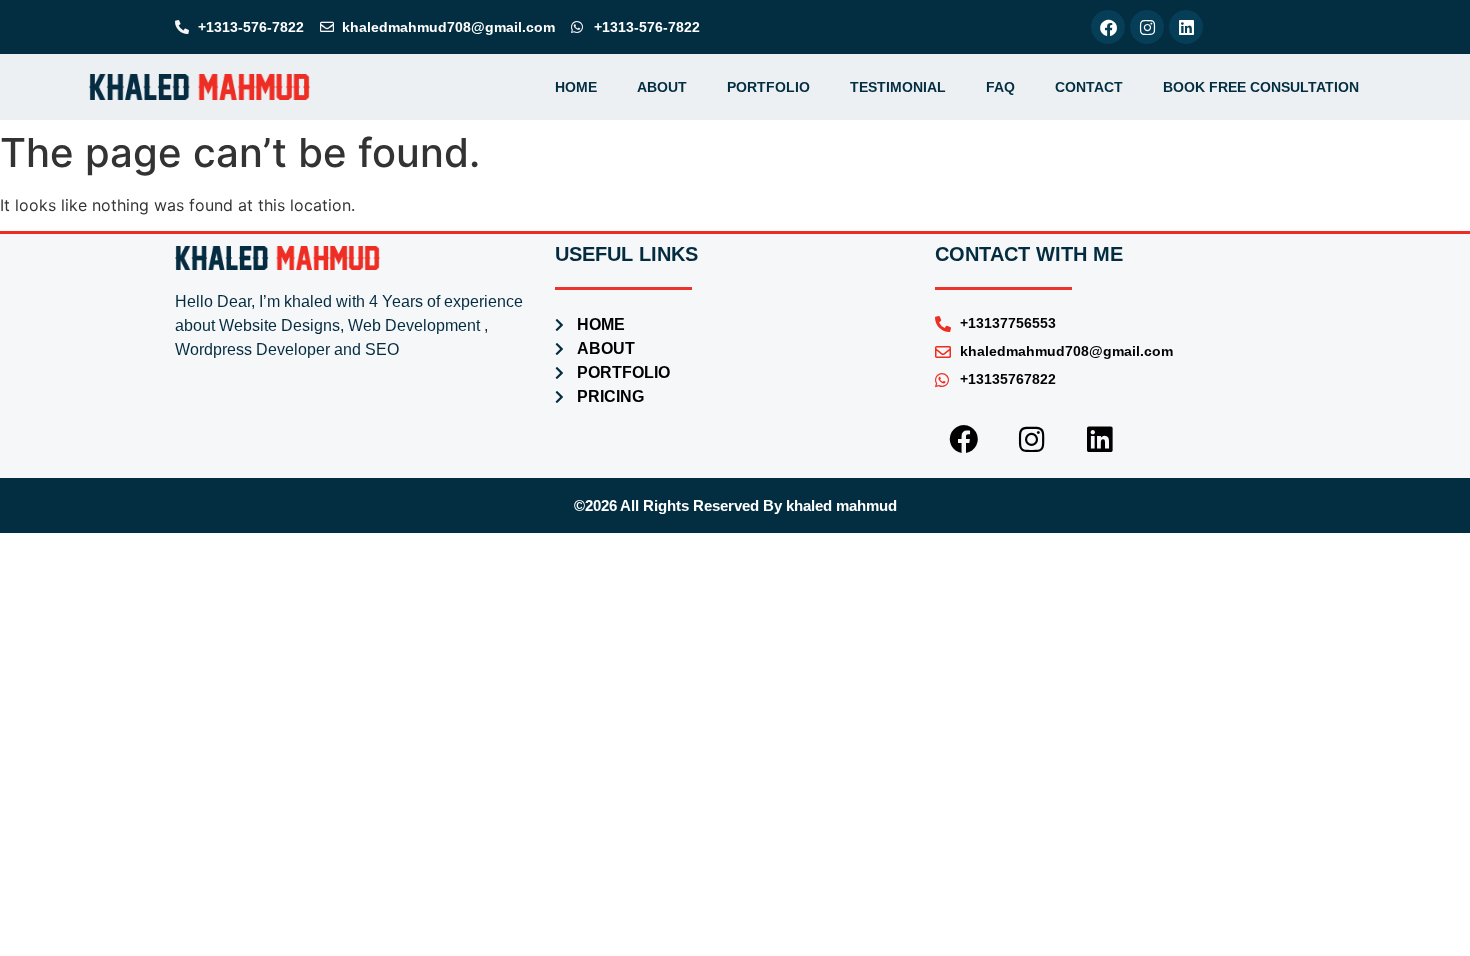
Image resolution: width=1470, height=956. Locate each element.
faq (1000, 87)
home (576, 87)
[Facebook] (1108, 27)
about (662, 87)
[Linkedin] (1186, 27)
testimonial (898, 87)
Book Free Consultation (1261, 87)
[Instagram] (1147, 27)
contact (1089, 87)
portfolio (768, 87)
